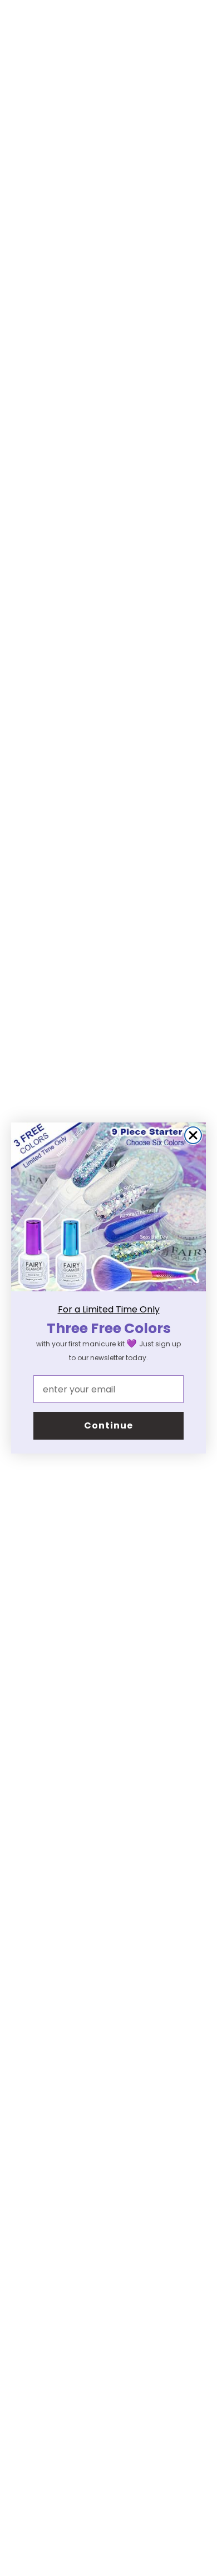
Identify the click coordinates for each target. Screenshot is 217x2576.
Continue (108, 1425)
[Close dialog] (193, 1135)
